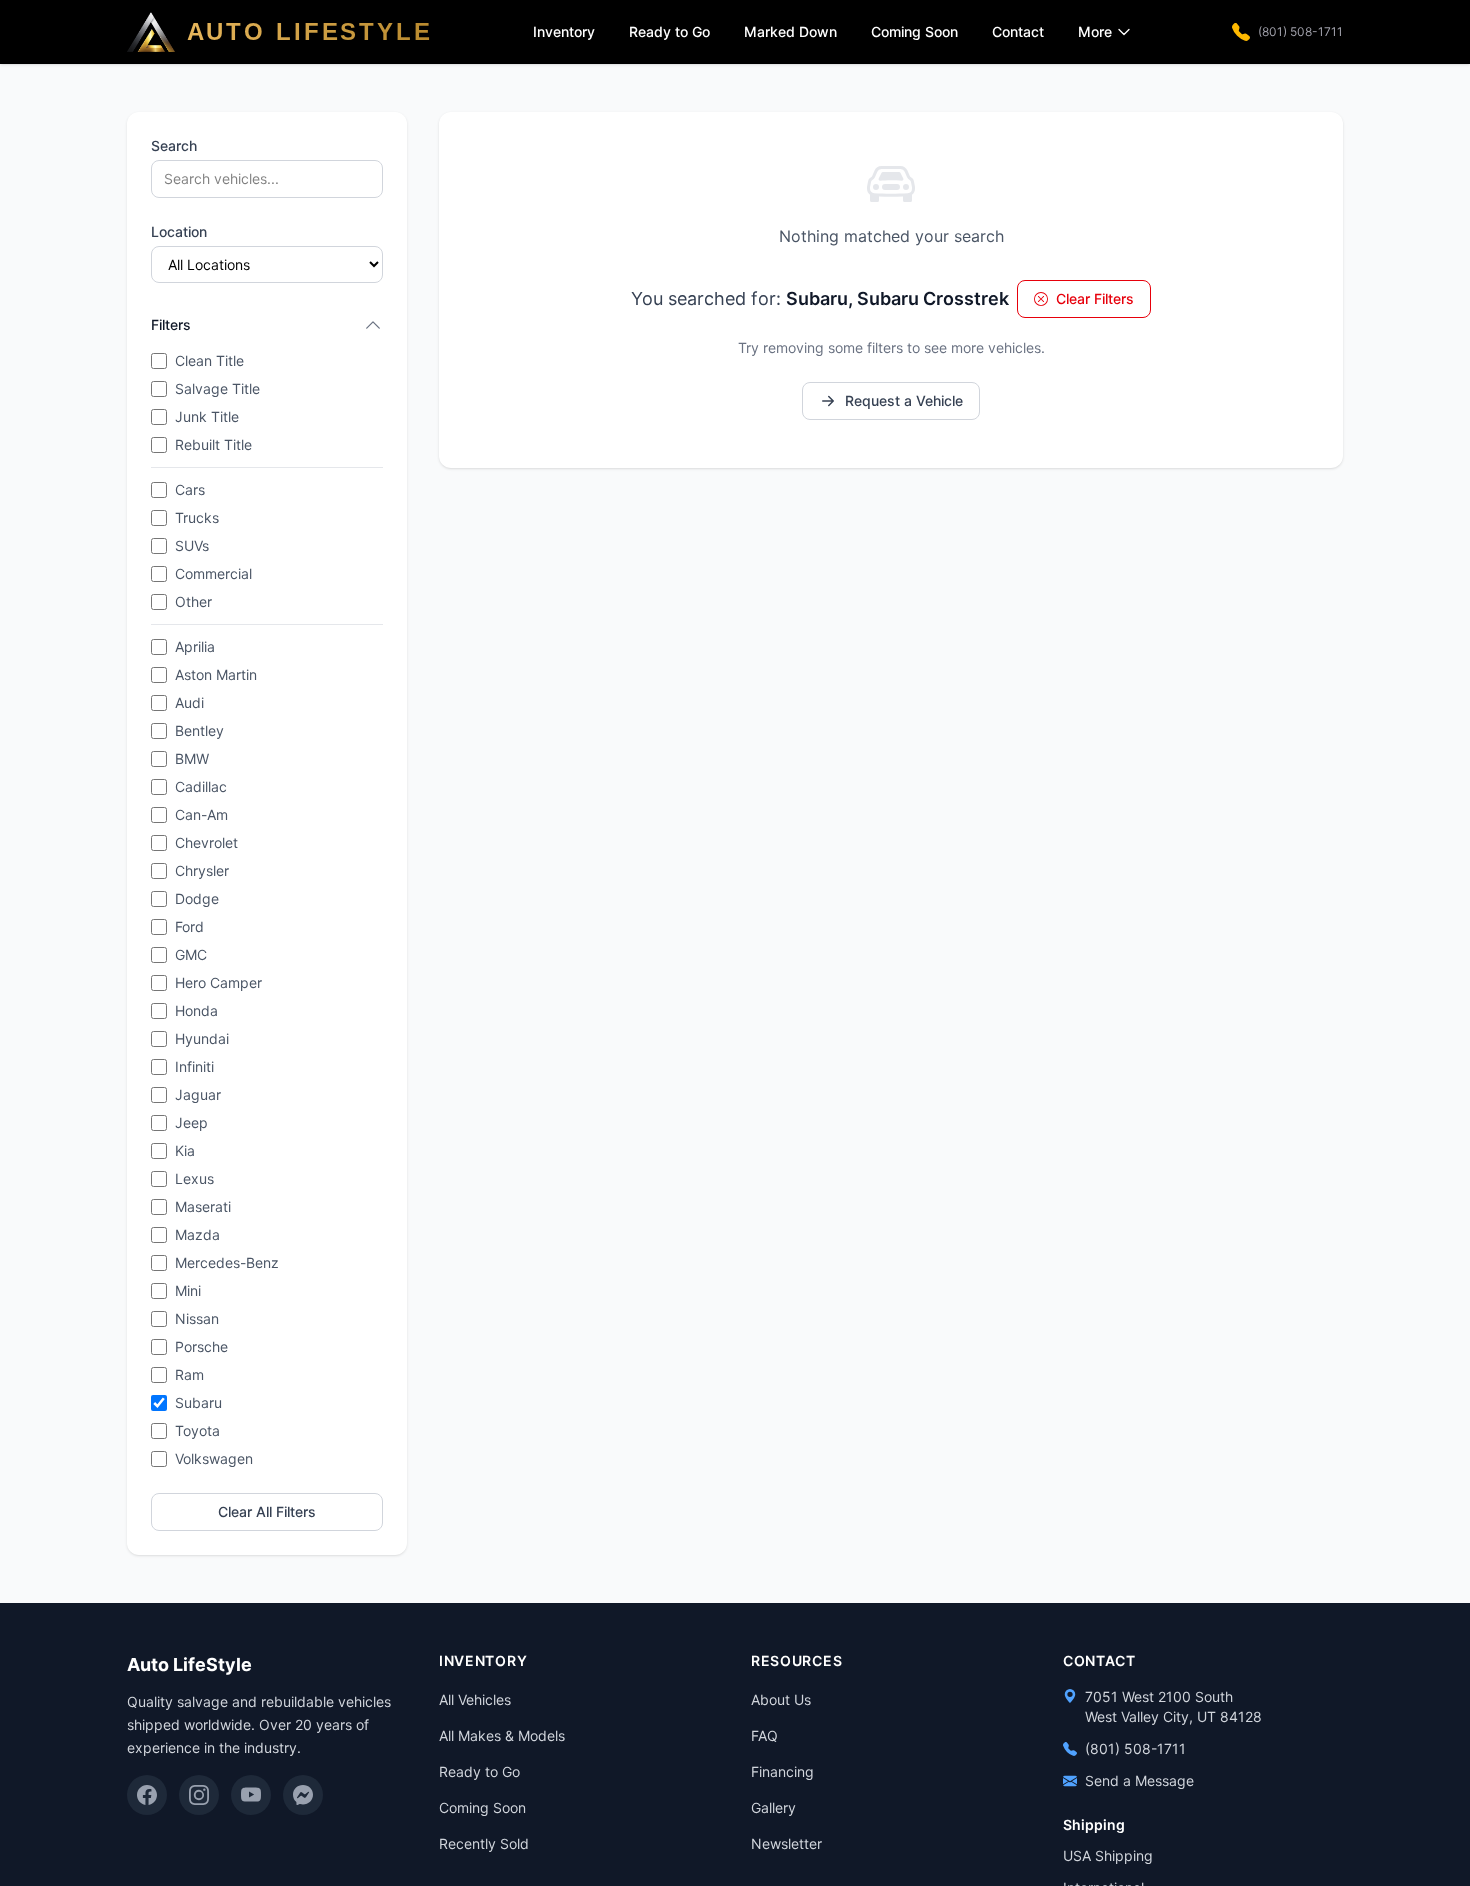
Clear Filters (1095, 298)
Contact (1018, 31)
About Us (781, 1699)
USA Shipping (1108, 1855)
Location (179, 231)
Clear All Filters (267, 1511)
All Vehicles (475, 1699)
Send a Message (1139, 1780)
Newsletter (786, 1843)
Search (174, 145)
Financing (782, 1771)
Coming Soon (914, 31)
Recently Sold (484, 1843)
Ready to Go (669, 31)
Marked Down (790, 31)
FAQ (764, 1735)
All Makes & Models (502, 1735)
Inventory (564, 31)
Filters (171, 324)
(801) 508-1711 (1300, 31)
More (1095, 31)
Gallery (773, 1807)
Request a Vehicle (904, 400)
